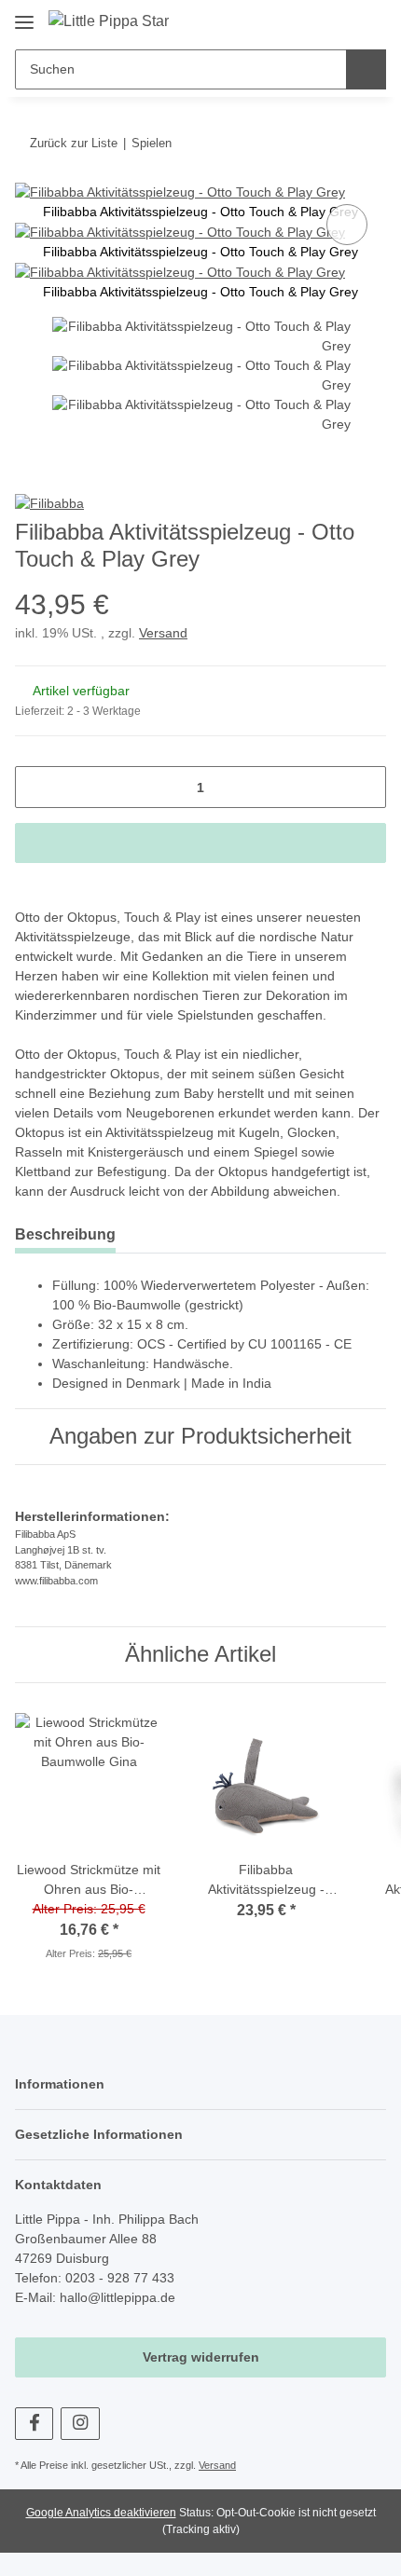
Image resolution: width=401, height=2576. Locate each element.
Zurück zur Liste (74, 143)
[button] (312, 21)
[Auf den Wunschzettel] (347, 225)
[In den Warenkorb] (200, 843)
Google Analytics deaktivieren (101, 2513)
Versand (163, 633)
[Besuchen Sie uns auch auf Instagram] (80, 2424)
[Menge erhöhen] (365, 787)
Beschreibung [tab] (65, 1234)
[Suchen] (366, 69)
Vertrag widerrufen (201, 2357)
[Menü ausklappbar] (24, 15)
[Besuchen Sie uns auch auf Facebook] (34, 2424)
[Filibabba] (49, 503)
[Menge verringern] (36, 787)
